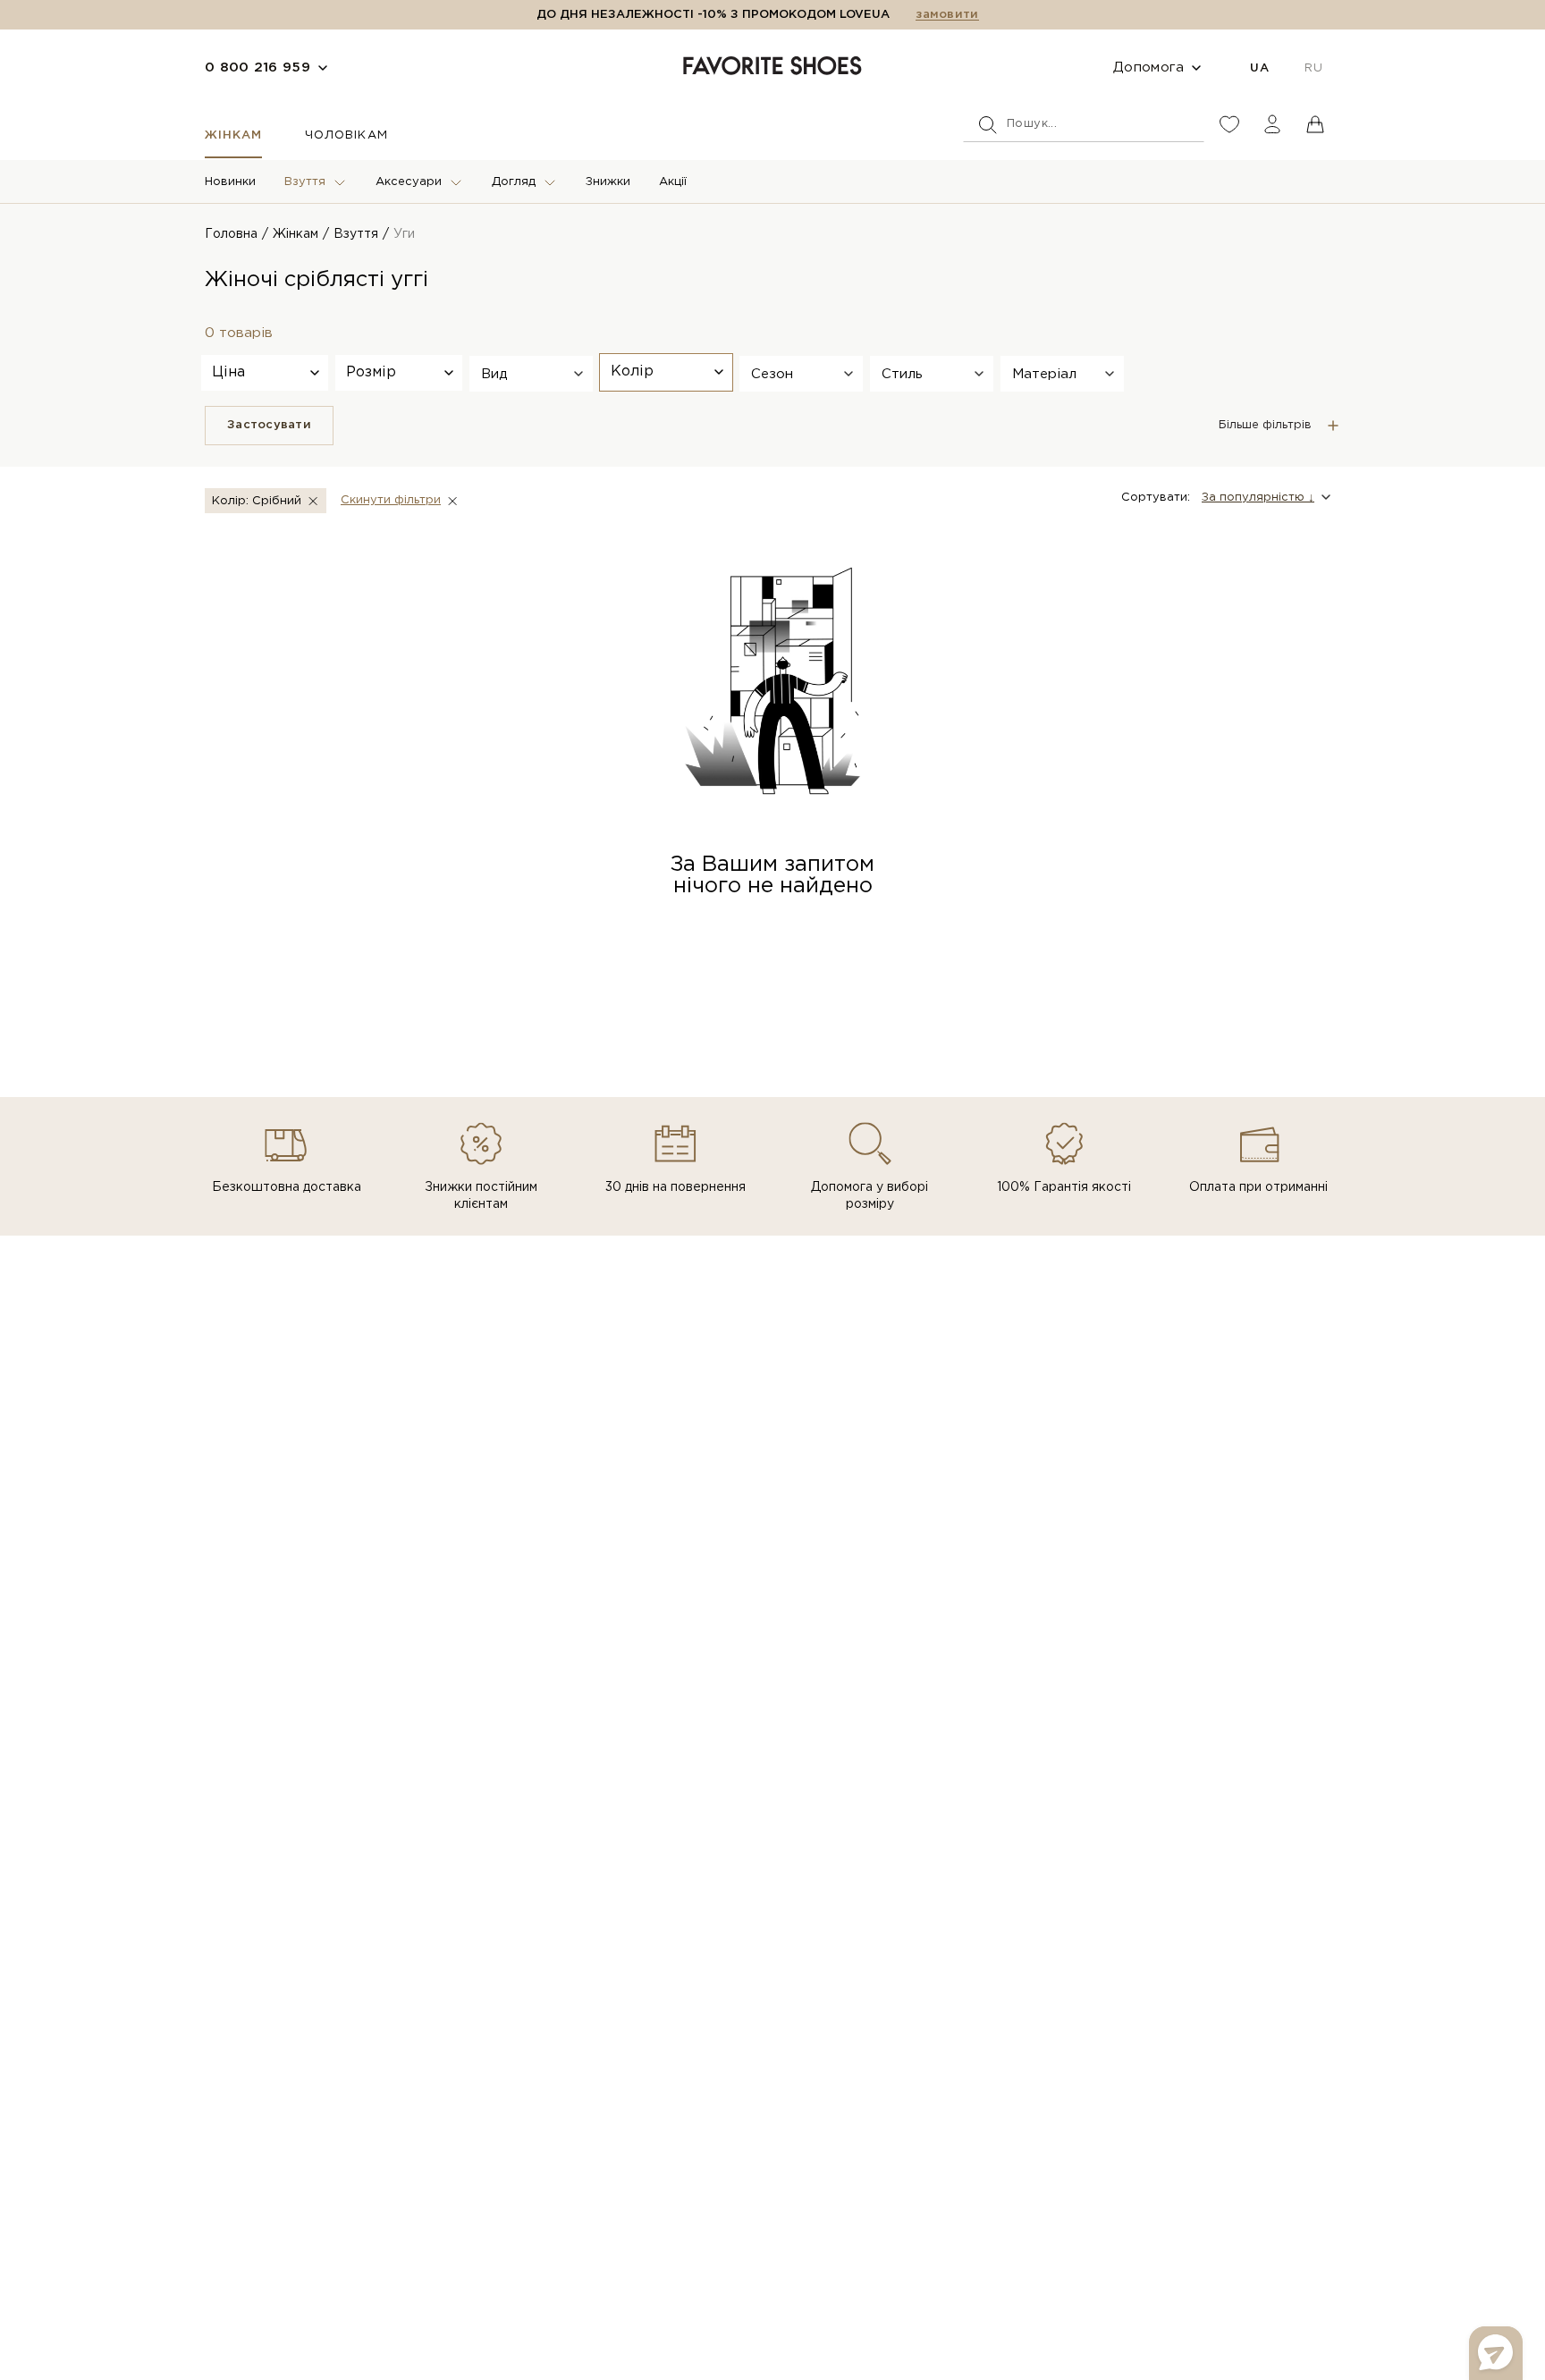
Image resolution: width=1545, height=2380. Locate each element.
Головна (231, 234)
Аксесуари (409, 182)
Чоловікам (346, 135)
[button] (531, 374)
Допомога (1148, 68)
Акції (673, 182)
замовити (947, 15)
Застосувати (269, 425)
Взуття (305, 182)
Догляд (514, 182)
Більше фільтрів (1265, 425)
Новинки (230, 182)
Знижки (608, 182)
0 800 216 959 (257, 68)
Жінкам (233, 135)
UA (1259, 68)
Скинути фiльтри (391, 500)
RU (1313, 68)
